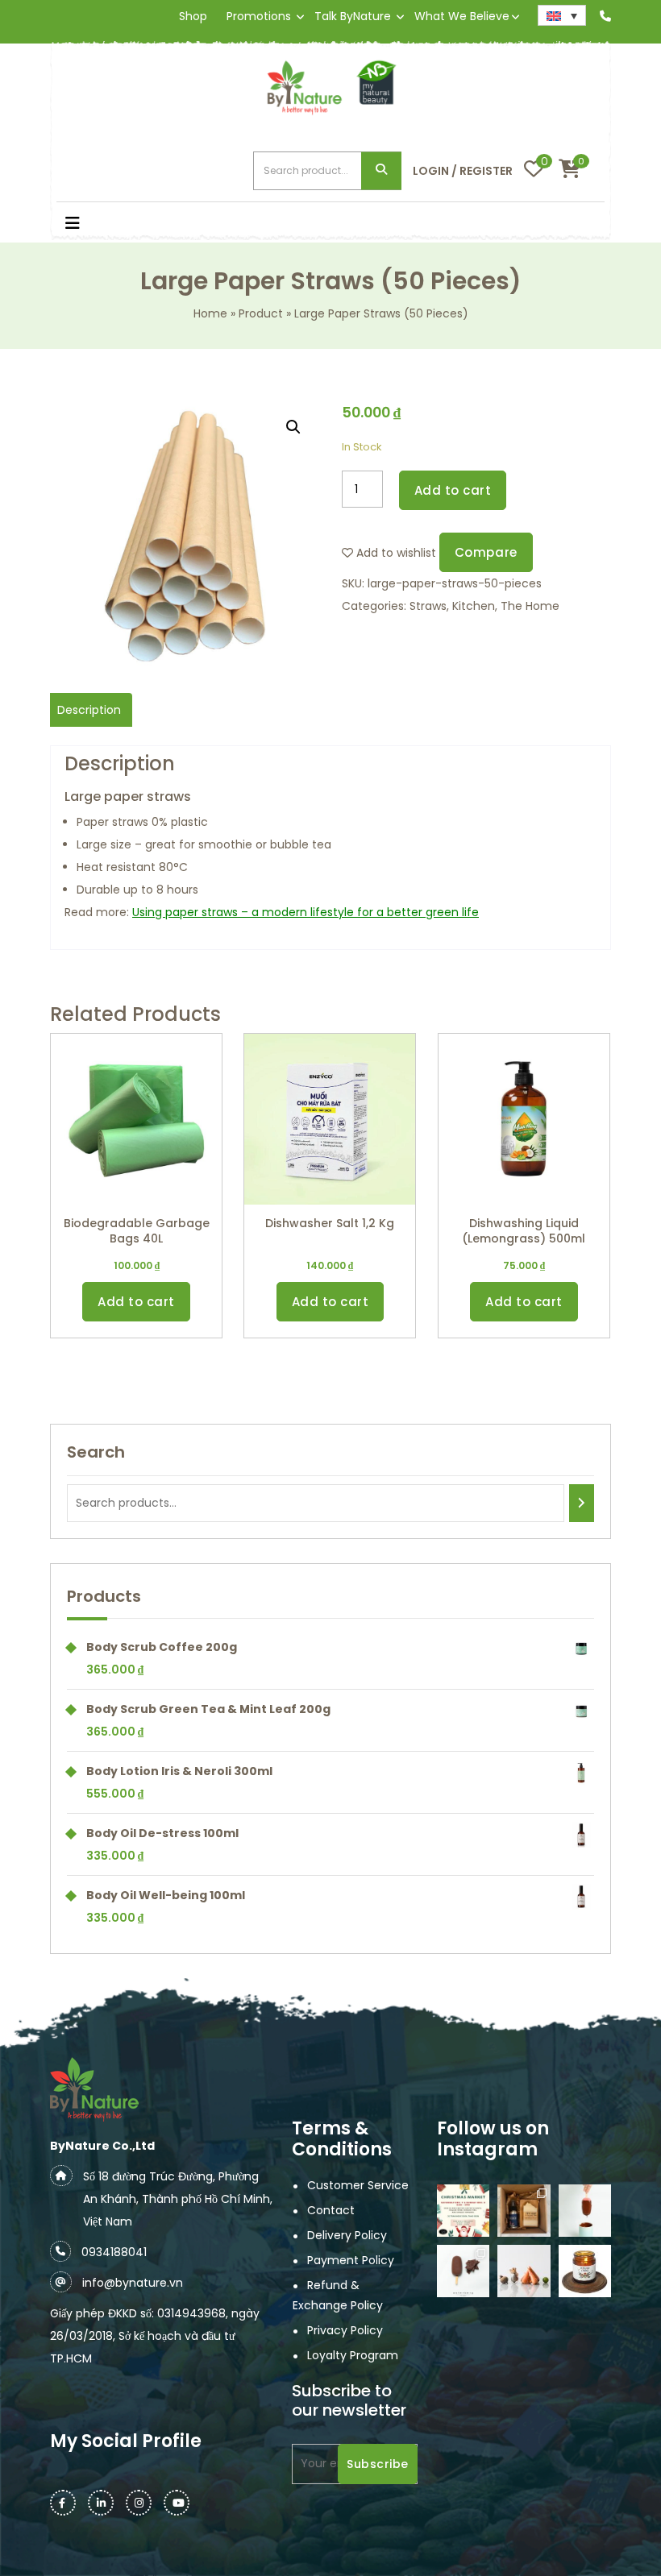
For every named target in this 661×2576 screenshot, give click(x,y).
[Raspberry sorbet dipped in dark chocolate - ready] (585, 2211)
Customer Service (358, 2185)
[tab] (89, 710)
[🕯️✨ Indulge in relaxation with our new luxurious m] (585, 2271)
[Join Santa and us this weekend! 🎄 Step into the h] (463, 2211)
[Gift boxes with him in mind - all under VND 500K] (524, 2211)
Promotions (259, 16)
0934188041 (114, 2252)
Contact (331, 2210)
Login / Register (463, 171)
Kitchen (474, 606)
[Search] (582, 1503)
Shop (193, 16)
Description (89, 710)
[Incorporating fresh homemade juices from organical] (524, 2271)
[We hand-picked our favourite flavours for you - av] (463, 2271)
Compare (486, 552)
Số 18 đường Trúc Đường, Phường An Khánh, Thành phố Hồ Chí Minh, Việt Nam (178, 2199)
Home (210, 313)
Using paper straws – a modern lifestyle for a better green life (306, 912)
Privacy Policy (345, 2330)
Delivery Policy (347, 2235)
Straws (428, 606)
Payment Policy (351, 2260)
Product (261, 313)
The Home (530, 606)
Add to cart (453, 490)
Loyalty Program (353, 2355)
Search (381, 171)
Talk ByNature (353, 16)
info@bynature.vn (133, 2283)
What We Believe (462, 16)
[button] (125, 225)
